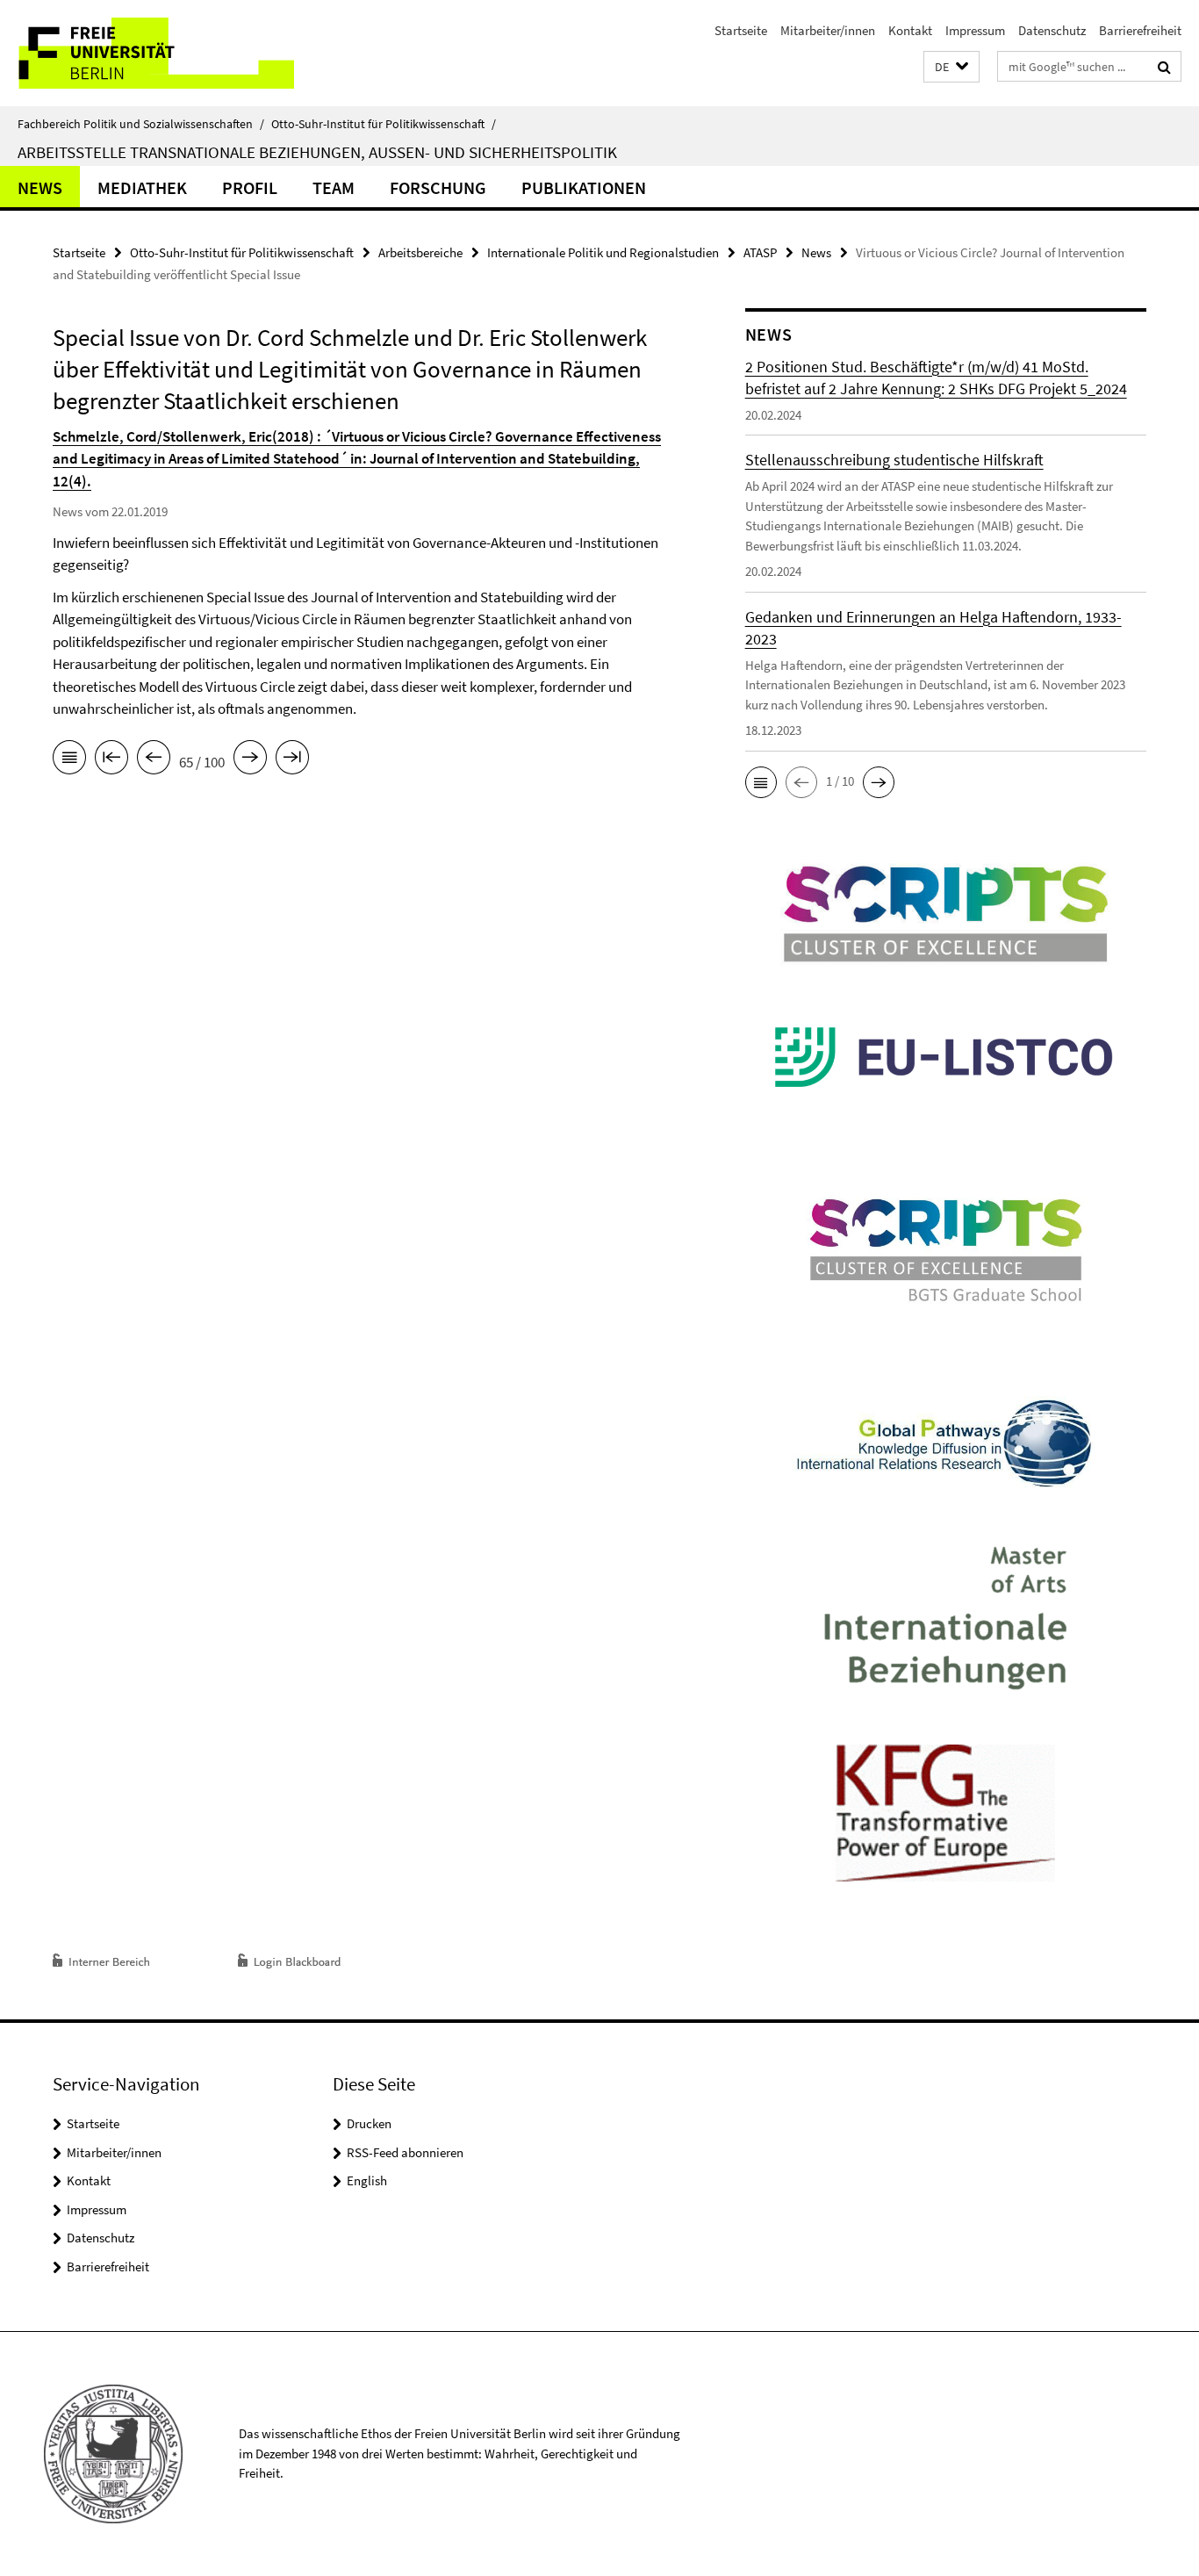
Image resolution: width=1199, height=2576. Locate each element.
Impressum (975, 30)
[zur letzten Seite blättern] (292, 760)
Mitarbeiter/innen (828, 30)
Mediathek (142, 187)
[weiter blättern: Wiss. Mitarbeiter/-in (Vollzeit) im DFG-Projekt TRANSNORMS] (250, 760)
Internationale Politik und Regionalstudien (603, 252)
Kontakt (910, 30)
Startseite (741, 30)
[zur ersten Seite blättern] (111, 760)
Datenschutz (1052, 30)
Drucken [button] (369, 2123)
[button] (951, 67)
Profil (250, 187)
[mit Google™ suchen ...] (1164, 67)
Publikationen (584, 187)
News (40, 187)
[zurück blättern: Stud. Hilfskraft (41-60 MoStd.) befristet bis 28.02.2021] (154, 760)
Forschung (438, 187)
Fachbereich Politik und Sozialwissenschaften (141, 124)
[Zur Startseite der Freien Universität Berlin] (147, 53)
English (367, 2180)
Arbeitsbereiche (420, 252)
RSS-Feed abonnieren (405, 2152)
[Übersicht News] (69, 760)
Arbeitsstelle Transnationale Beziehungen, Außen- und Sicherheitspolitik (317, 152)
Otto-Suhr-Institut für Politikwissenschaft (384, 124)
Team (334, 187)
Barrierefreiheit (1140, 30)
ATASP (760, 252)
